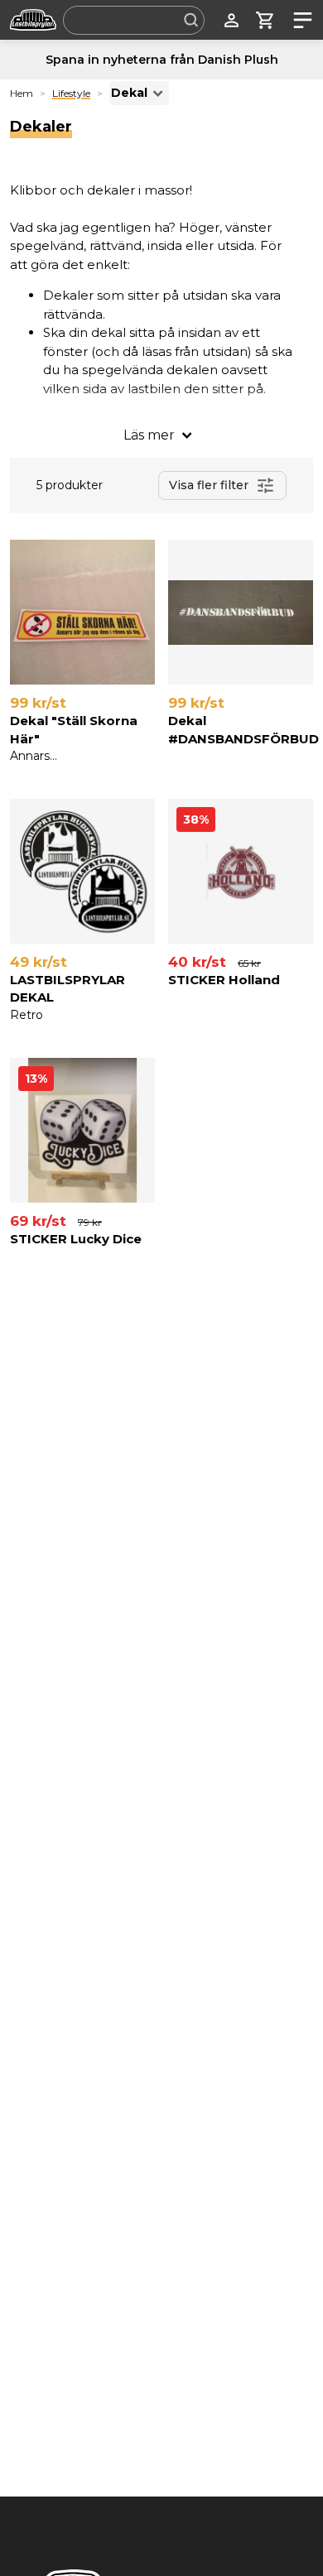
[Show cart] (265, 20)
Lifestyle (71, 93)
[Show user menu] (231, 20)
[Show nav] (299, 20)
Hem (22, 93)
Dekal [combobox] (129, 93)
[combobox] (134, 20)
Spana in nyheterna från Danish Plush (162, 60)
